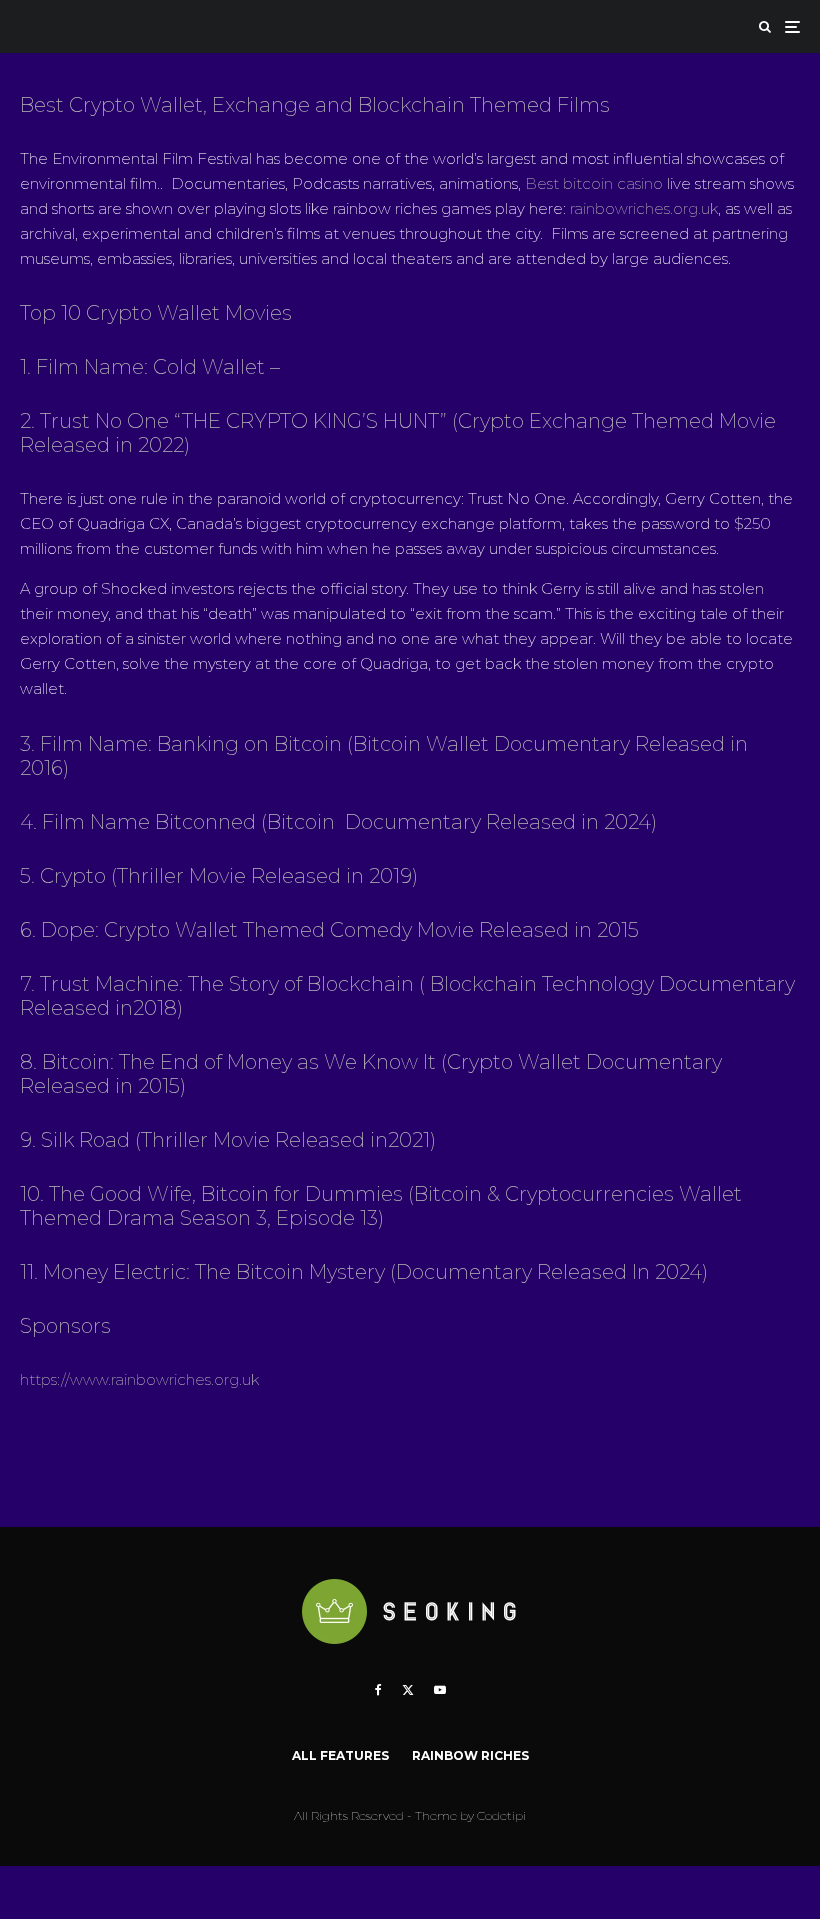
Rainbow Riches (470, 1755)
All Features (340, 1755)
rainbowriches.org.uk (644, 208)
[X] (408, 1690)
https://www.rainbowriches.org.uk (139, 1379)
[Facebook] (378, 1690)
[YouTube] (440, 1690)
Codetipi (501, 1815)
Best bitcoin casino (594, 183)
